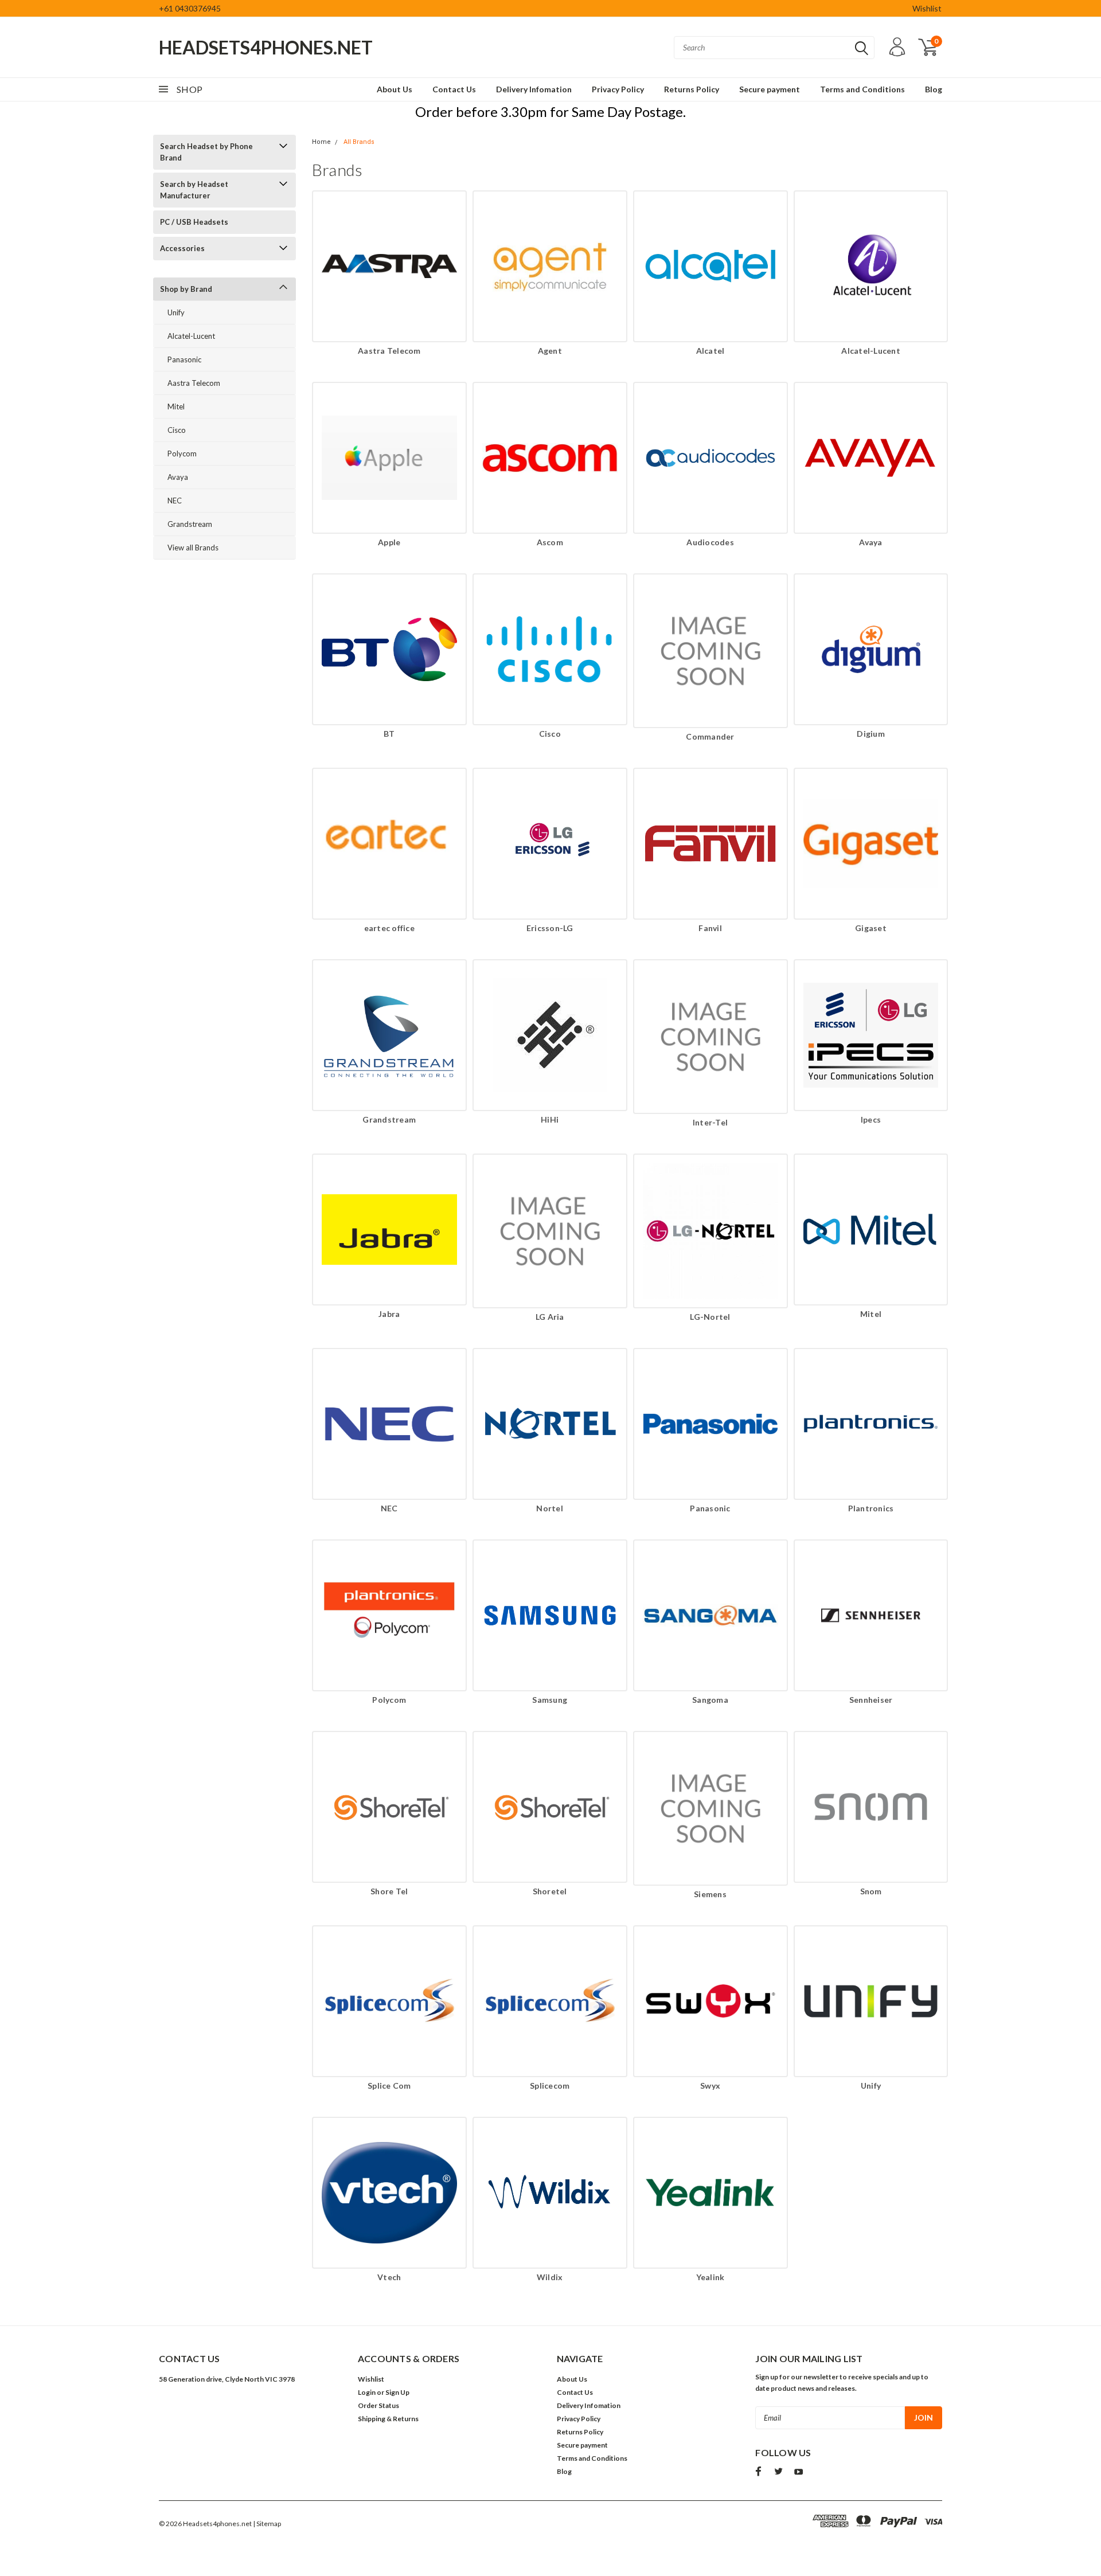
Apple (389, 542)
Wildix (550, 2277)
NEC (175, 501)
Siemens (710, 1894)
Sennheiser (871, 1700)
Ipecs (871, 1119)
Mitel (176, 406)
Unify (176, 312)
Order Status (378, 2405)
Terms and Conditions (862, 89)
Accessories (182, 248)
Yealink (710, 2277)
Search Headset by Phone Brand (206, 152)
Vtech (389, 2277)
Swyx (710, 2086)
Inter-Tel (710, 1122)
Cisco (177, 430)
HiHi (550, 1119)
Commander (710, 736)
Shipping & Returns (388, 2419)
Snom (871, 1891)
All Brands (359, 142)
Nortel (550, 1508)
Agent (550, 351)
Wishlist (927, 8)
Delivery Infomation (534, 89)
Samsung (550, 1700)
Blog (934, 89)
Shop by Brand (186, 289)
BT (389, 734)
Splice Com (389, 2086)
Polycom (182, 454)
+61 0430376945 (190, 8)
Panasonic (184, 359)
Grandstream (190, 524)
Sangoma (710, 1700)
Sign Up (397, 2392)
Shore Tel (389, 1891)
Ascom (550, 542)
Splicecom (550, 2086)
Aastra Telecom (194, 383)
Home (321, 142)
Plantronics (871, 1508)
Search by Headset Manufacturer (194, 190)
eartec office (389, 928)
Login (367, 2392)
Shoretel (550, 1891)
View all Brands (193, 548)
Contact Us (454, 89)
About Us (395, 89)
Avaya (178, 477)
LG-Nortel (710, 1317)
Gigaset (871, 928)
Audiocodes (710, 542)
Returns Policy (692, 89)
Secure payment (770, 89)
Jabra (389, 1314)
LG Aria (550, 1317)
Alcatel (710, 351)
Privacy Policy (618, 89)
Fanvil (710, 928)
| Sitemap (267, 2524)
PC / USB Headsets (194, 222)
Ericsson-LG (550, 928)
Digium (871, 734)
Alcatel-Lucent (191, 336)
